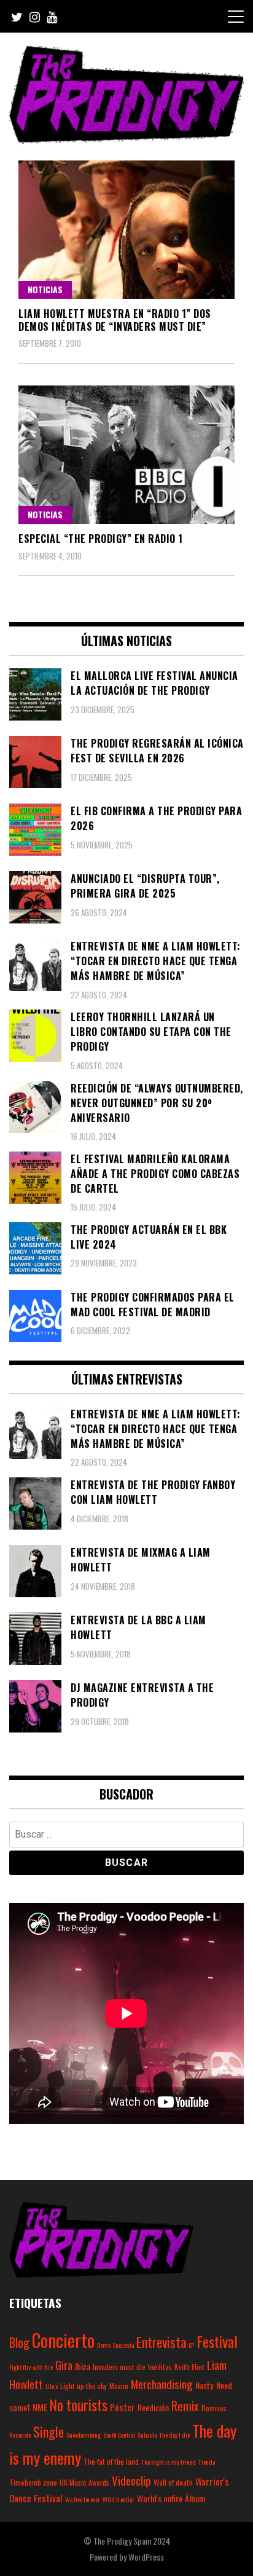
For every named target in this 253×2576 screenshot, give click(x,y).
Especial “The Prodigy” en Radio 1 (101, 539)
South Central (119, 2435)
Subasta (147, 2435)
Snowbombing (84, 2435)
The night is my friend (169, 2462)
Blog (19, 2342)
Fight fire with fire (31, 2367)
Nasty (204, 2385)
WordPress (146, 2557)
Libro (52, 2386)
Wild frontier (119, 2499)
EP (191, 2345)
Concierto (63, 2340)
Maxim (119, 2386)
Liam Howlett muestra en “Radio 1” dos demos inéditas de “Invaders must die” (115, 320)
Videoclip (131, 2480)
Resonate (20, 2435)
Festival (217, 2341)
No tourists (79, 2405)
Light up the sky (84, 2386)
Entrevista (161, 2342)
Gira (64, 2365)
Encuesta (123, 2345)
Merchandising (162, 2384)
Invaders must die (119, 2367)
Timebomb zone (33, 2482)
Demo (104, 2345)
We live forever (83, 2499)
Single (49, 2432)
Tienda (207, 2462)
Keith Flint (189, 2367)
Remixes (214, 2408)
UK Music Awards (84, 2482)
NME (40, 2407)
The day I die (174, 2435)
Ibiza (83, 2366)
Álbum (195, 2498)
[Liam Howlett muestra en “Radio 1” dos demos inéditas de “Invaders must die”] (126, 230)
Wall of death (173, 2482)
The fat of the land (111, 2461)
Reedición (153, 2407)
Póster (123, 2407)
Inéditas (160, 2367)
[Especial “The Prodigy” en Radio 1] (126, 455)
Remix (185, 2406)
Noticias (45, 289)
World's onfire (160, 2498)
